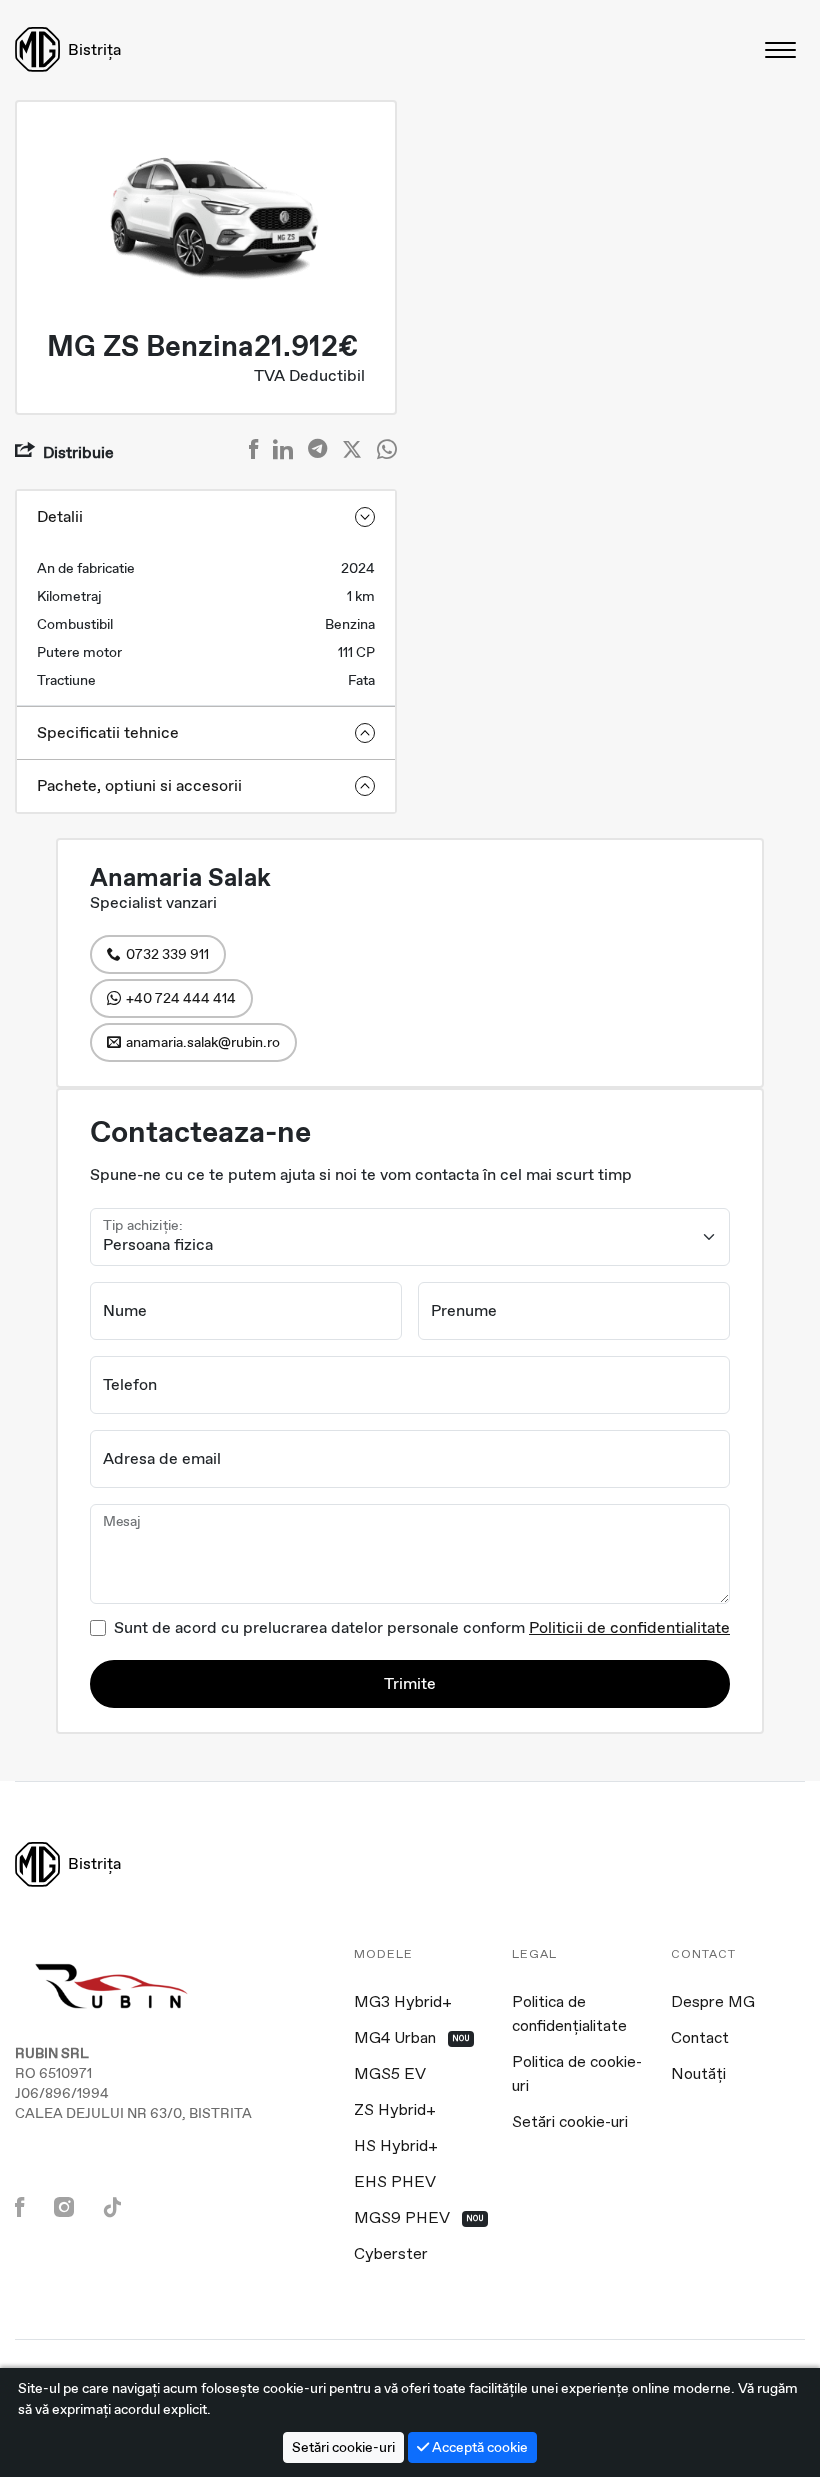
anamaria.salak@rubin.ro (203, 1042)
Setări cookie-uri (570, 2123)
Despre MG (713, 2003)
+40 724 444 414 (181, 998)
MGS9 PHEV (419, 2219)
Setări (343, 2447)
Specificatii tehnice (108, 732)
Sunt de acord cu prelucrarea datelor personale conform (422, 1628)
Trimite (410, 1683)
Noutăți (698, 2075)
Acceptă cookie (478, 2447)
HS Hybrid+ (396, 2147)
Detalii (60, 516)
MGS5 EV (390, 2075)
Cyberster (391, 2255)
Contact (700, 2039)
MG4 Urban (412, 2039)
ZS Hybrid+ (395, 2111)
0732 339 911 (167, 954)
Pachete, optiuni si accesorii (139, 785)
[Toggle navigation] (782, 49)
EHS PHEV (395, 2183)
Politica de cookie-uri (577, 2075)
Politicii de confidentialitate (629, 1627)
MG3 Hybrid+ (403, 2003)
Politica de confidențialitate (569, 2015)
